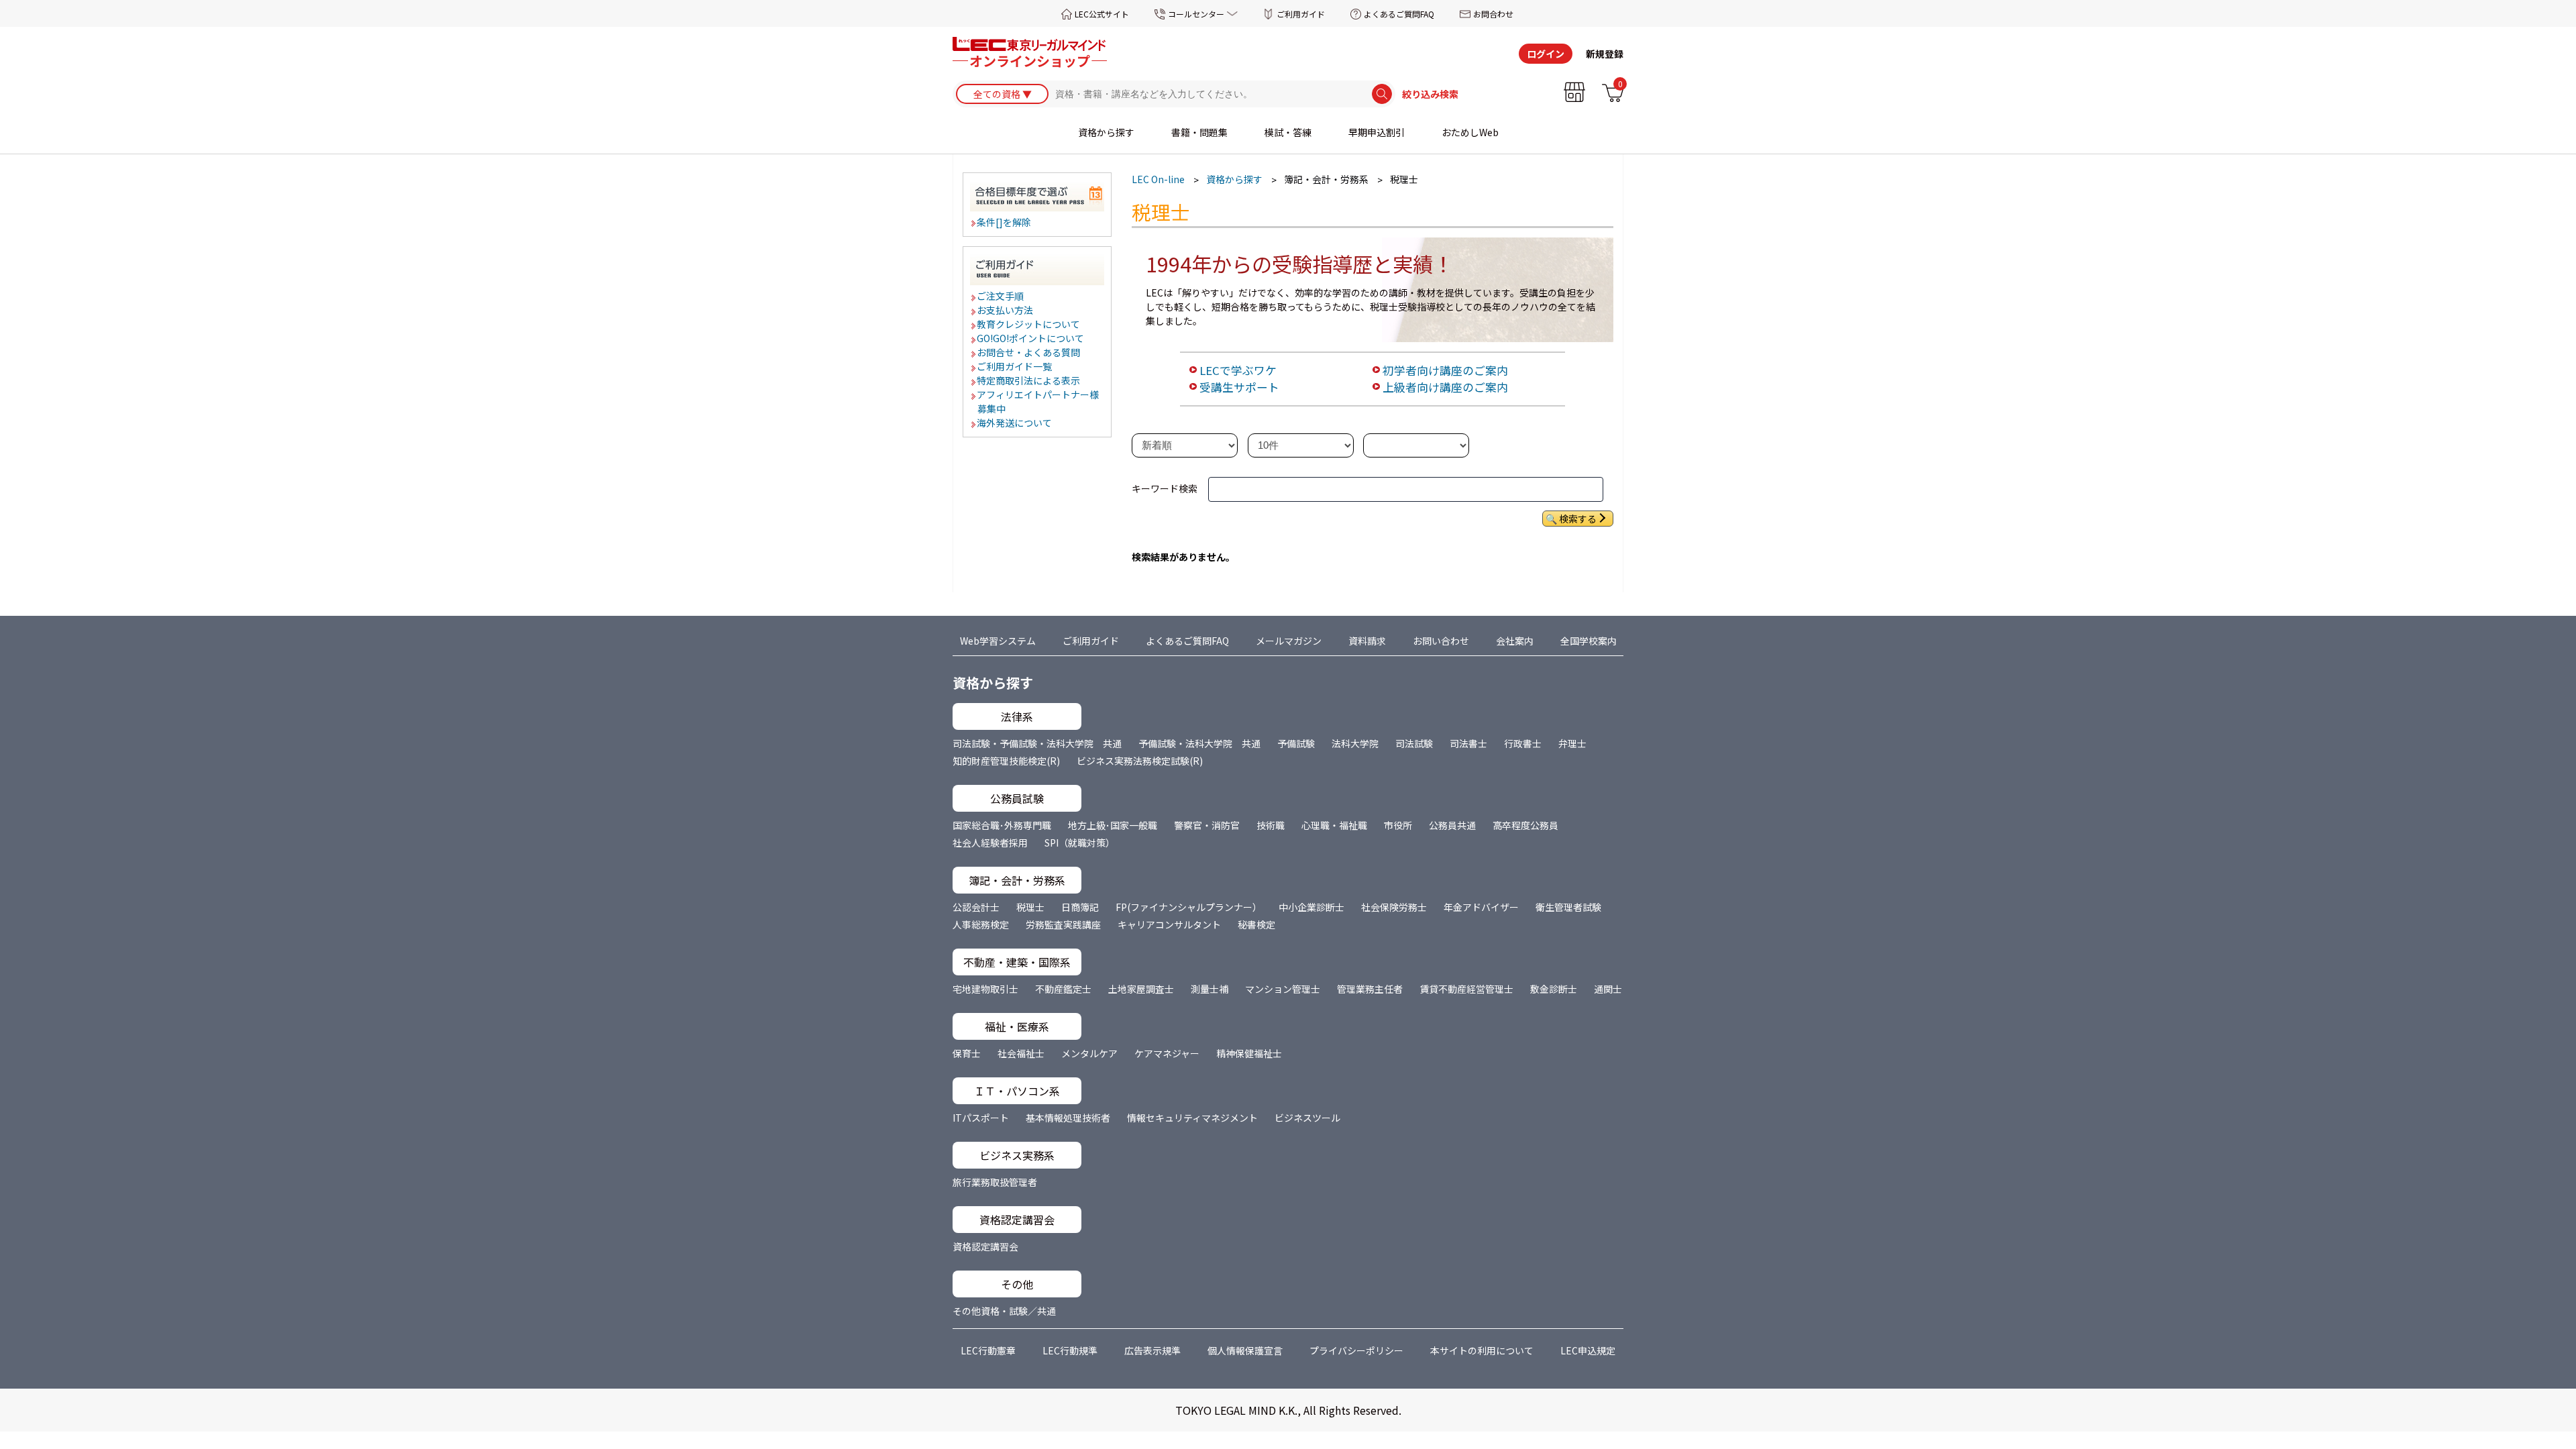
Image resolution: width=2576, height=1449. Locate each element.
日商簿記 (1080, 907)
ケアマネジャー (1167, 1053)
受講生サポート (1239, 387)
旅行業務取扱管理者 (995, 1182)
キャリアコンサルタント (1169, 924)
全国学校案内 (1589, 641)
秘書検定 (1256, 924)
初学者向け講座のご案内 (1445, 370)
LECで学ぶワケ (1238, 370)
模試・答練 (1288, 132)
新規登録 (1605, 54)
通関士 (1608, 989)
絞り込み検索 (1430, 94)
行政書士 (1523, 743)
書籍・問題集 (1199, 132)
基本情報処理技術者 (1068, 1118)
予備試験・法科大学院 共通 (1199, 743)
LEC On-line (1158, 179)
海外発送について (1015, 423)
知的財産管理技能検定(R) (1006, 761)
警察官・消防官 (1207, 825)
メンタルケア (1089, 1053)
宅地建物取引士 (985, 989)
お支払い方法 (1006, 310)
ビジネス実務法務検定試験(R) (1140, 761)
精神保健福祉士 (1249, 1053)
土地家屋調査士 (1141, 989)
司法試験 (1414, 743)
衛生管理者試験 (1568, 907)
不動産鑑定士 (1063, 989)
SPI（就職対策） (1080, 843)
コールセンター (1196, 14)
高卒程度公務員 (1525, 825)
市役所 (1398, 825)
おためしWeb (1470, 132)
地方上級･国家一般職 (1113, 825)
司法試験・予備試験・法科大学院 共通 (1037, 743)
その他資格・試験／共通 (1004, 1311)
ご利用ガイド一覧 (1015, 366)
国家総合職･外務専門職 (1002, 825)
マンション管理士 (1283, 989)
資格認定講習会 (985, 1246)
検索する (1578, 519)
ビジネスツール (1307, 1118)
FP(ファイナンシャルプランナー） (1189, 907)
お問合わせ (1493, 14)
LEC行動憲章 (988, 1350)
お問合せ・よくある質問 (1029, 352)
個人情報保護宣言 (1245, 1350)
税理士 (1030, 907)
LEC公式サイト (1102, 14)
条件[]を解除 (1005, 222)
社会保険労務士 (1394, 907)
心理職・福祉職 (1334, 825)
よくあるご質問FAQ (1399, 14)
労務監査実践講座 (1063, 924)
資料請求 (1367, 641)
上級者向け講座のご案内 (1445, 387)
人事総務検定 (981, 924)
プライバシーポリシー (1356, 1350)
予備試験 (1296, 743)
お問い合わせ (1441, 641)
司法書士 (1468, 743)
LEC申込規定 (1588, 1350)
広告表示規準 (1152, 1350)
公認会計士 (976, 907)
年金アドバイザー (1481, 907)
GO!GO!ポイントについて (1031, 338)
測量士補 (1210, 989)
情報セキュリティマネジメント (1192, 1118)
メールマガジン (1289, 641)
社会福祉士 (1021, 1053)
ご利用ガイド (1301, 14)
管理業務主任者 (1370, 989)
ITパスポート (981, 1118)
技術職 (1271, 825)
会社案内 (1515, 641)
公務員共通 (1452, 825)
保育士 (967, 1053)
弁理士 (1572, 743)
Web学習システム (998, 641)
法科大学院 (1355, 743)
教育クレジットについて (1029, 324)
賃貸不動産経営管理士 (1466, 989)
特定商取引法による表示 (1029, 380)
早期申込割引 (1377, 132)
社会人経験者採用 (990, 843)
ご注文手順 (1001, 296)
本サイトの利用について (1482, 1350)
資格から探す (1106, 132)
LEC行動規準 (1070, 1350)
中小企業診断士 (1311, 907)
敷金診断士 (1554, 989)
